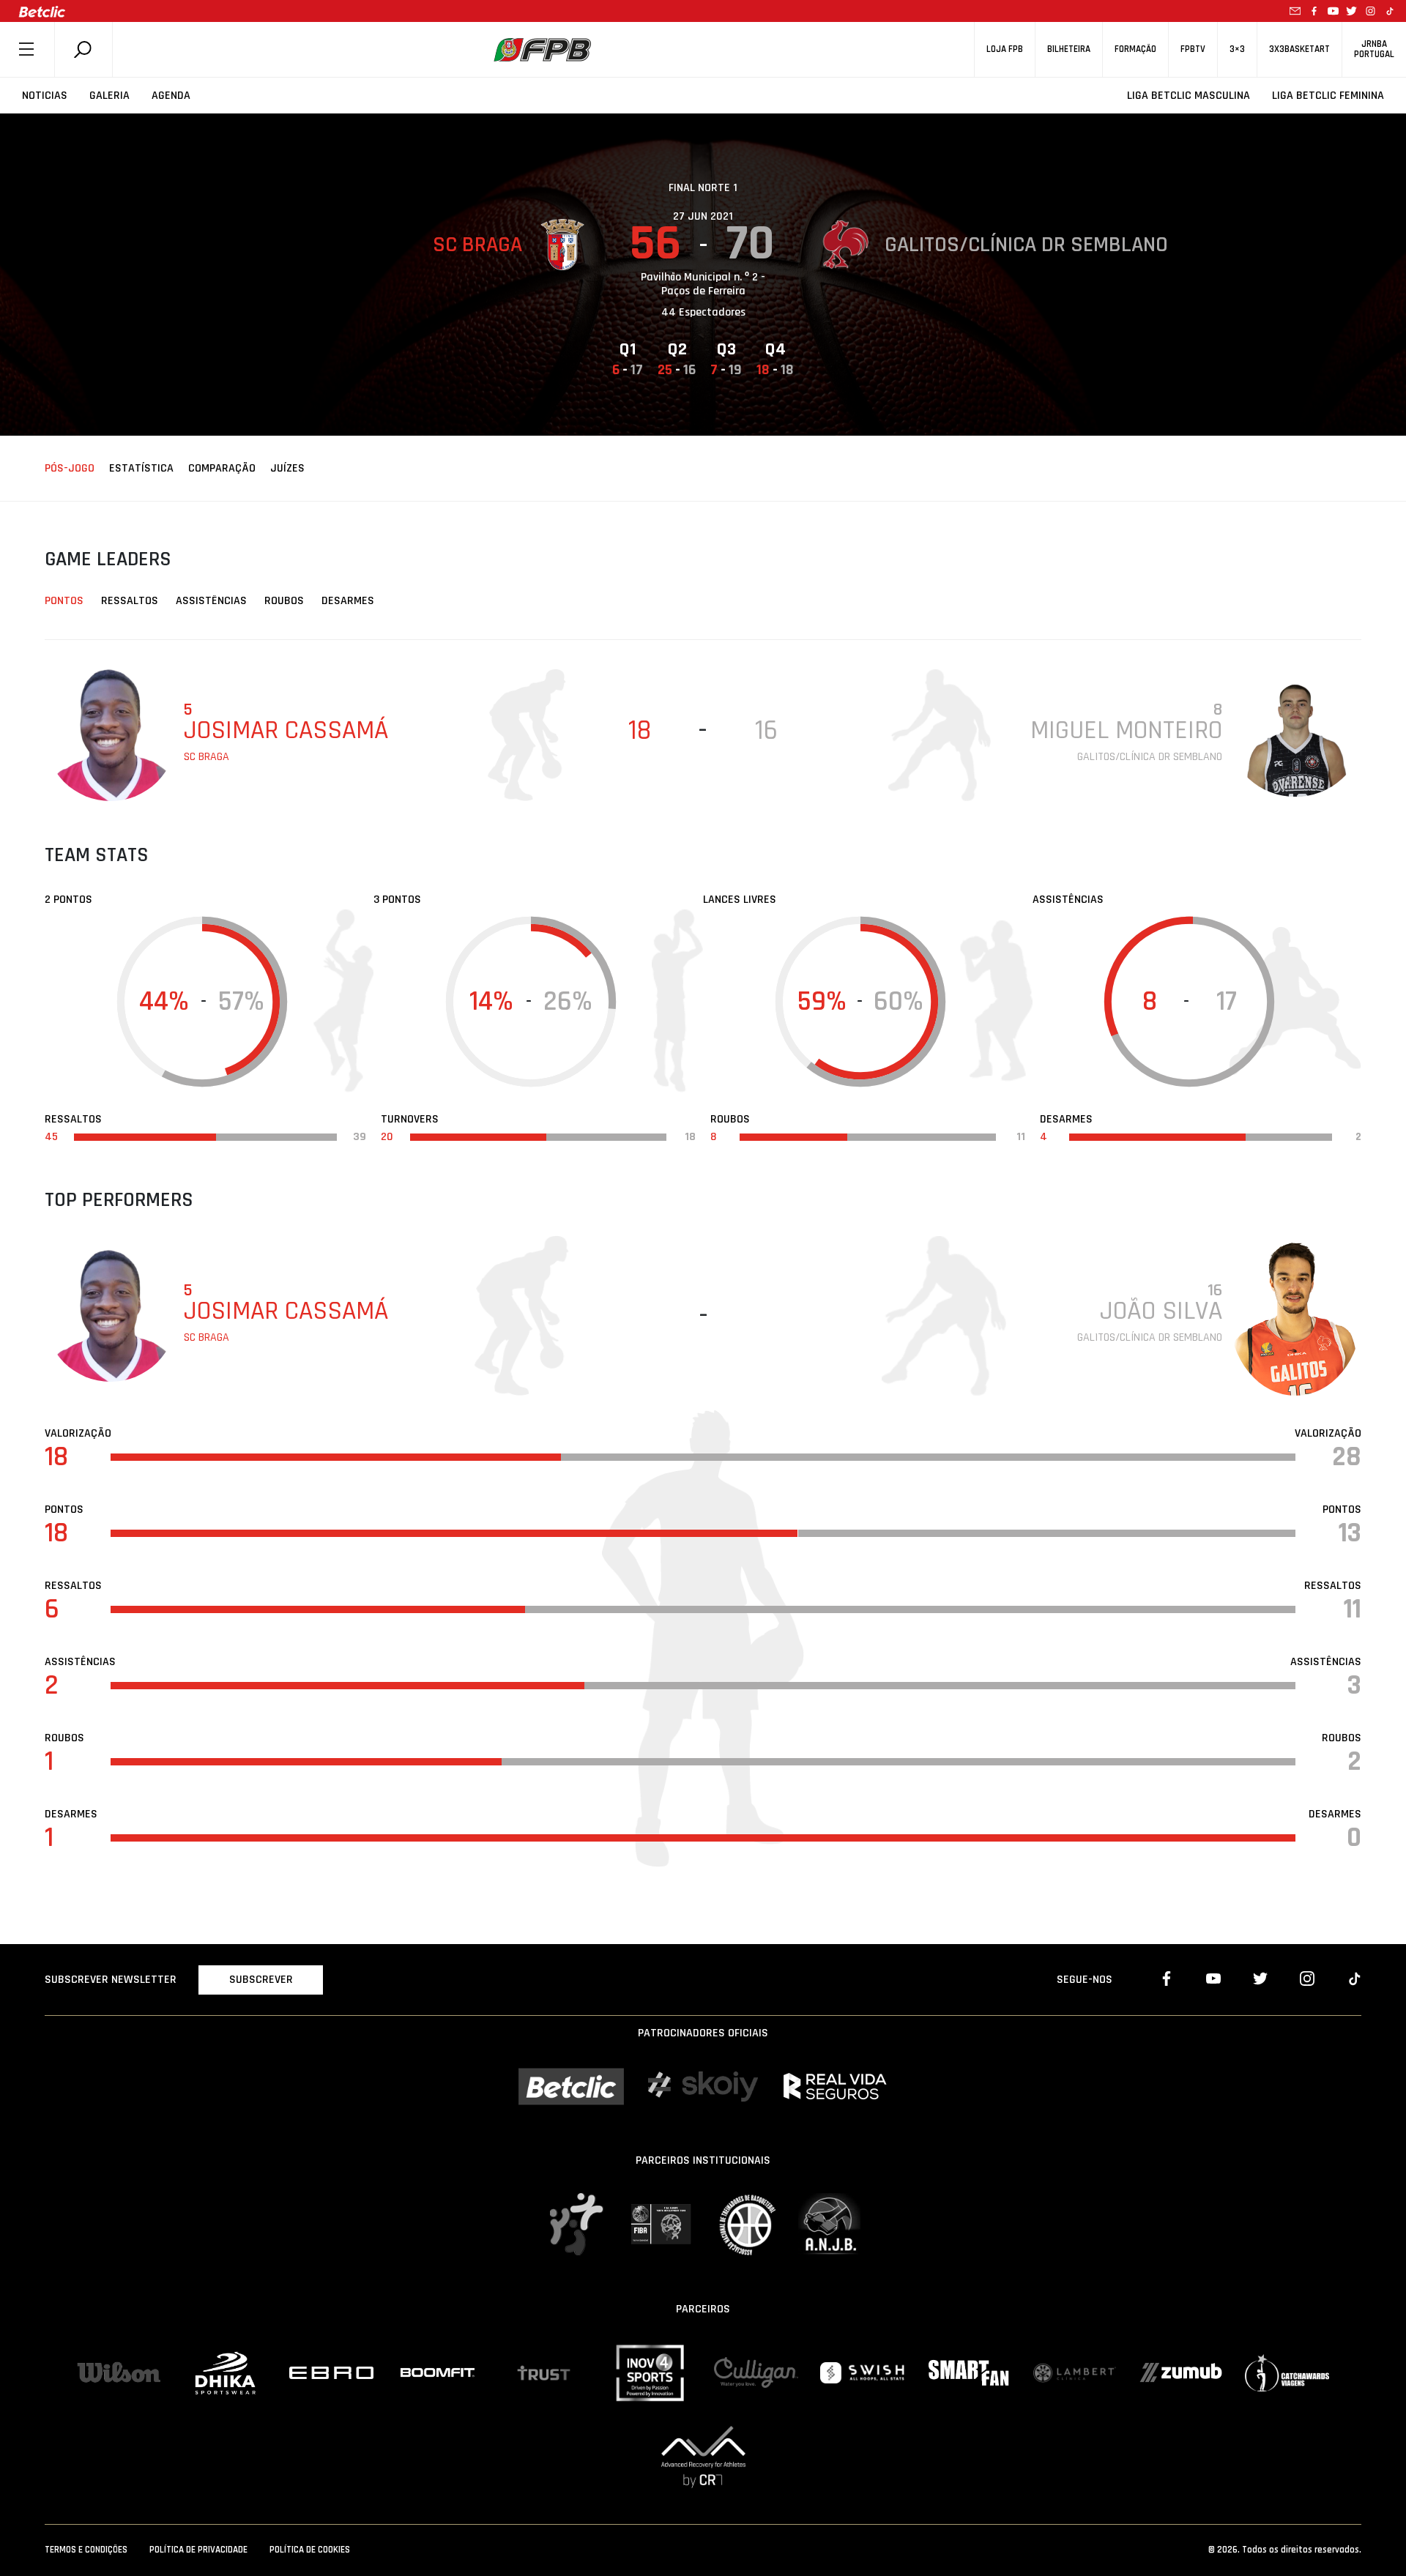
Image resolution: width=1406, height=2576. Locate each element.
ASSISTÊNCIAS (211, 601)
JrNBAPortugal (1374, 49)
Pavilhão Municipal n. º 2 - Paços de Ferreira (703, 284)
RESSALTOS (130, 601)
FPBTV (1193, 49)
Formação (1135, 49)
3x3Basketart (1299, 49)
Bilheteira (1069, 49)
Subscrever (261, 1980)
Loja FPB (1005, 49)
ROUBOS (284, 601)
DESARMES (348, 601)
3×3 (1237, 49)
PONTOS (64, 601)
